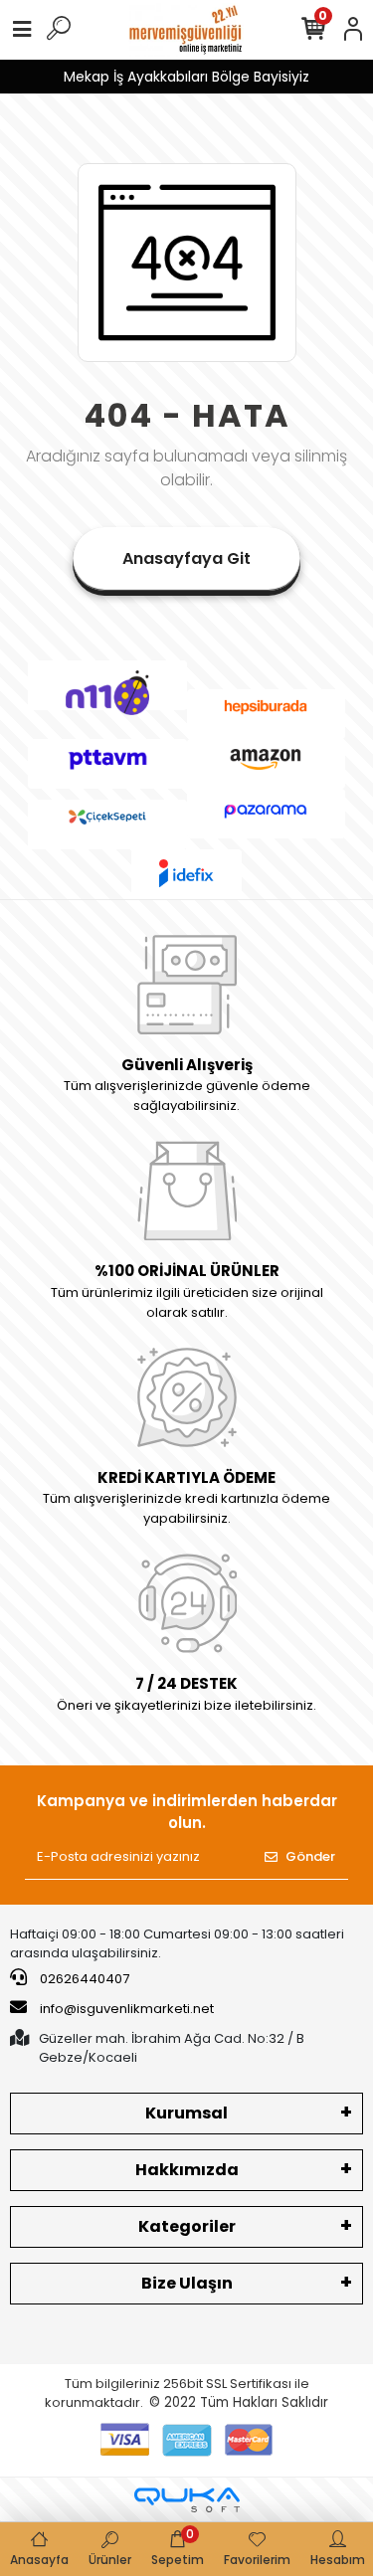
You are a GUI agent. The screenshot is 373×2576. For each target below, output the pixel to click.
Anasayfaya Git (186, 558)
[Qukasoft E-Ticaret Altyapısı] (187, 2500)
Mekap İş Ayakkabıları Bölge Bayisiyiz (186, 77)
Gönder (310, 1856)
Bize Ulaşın (187, 2283)
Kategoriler (187, 2226)
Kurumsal (186, 2113)
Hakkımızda (187, 2170)
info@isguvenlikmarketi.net (127, 2009)
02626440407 (83, 1979)
